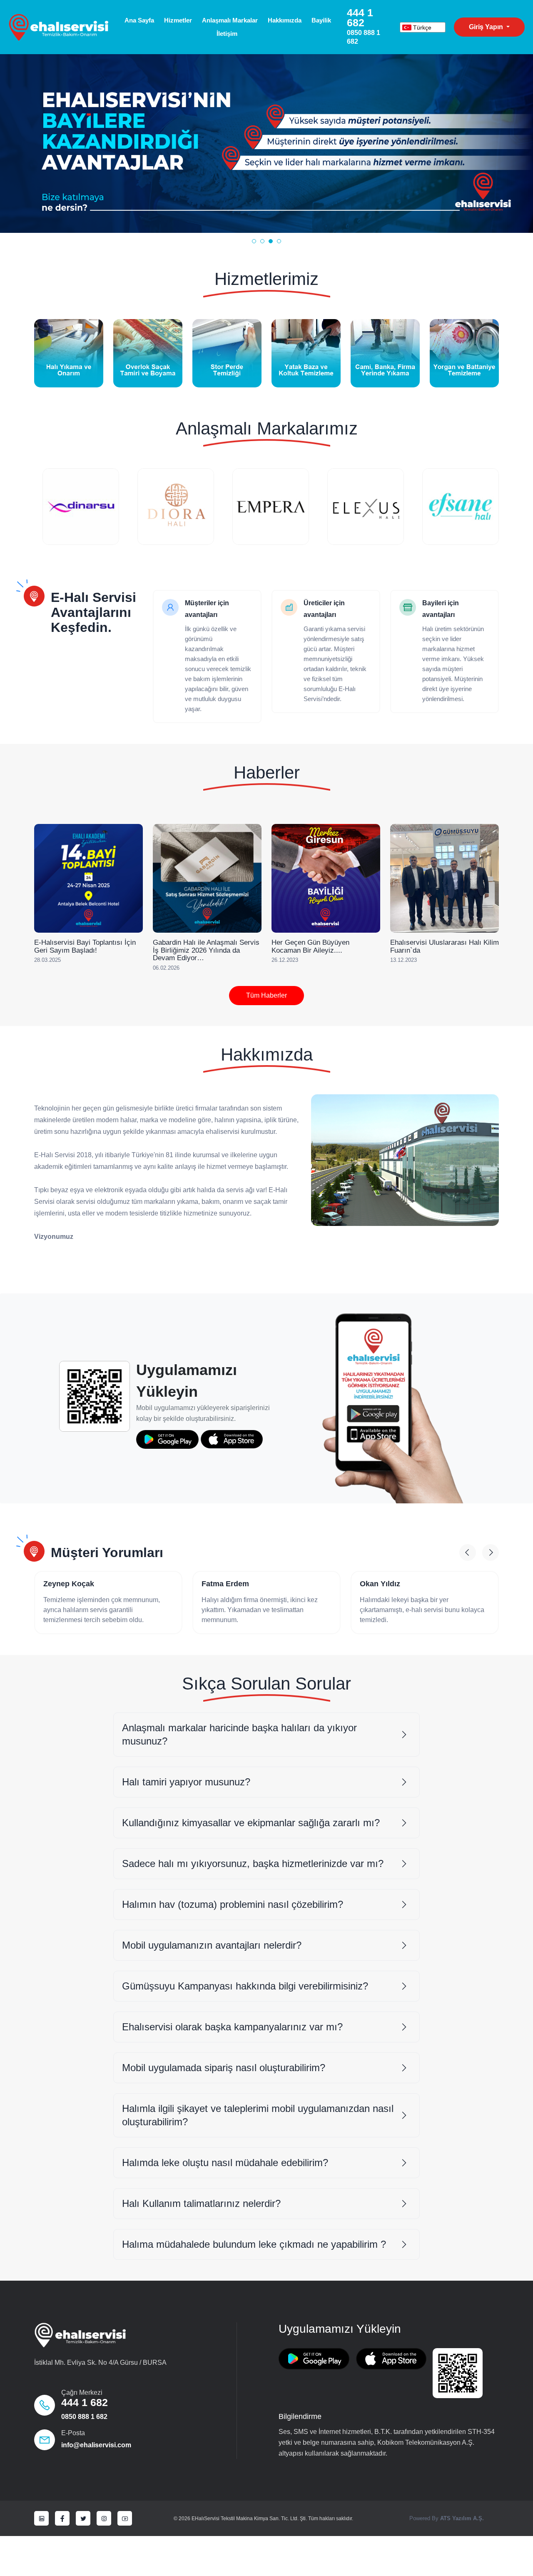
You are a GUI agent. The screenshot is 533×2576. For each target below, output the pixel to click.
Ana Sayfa (139, 20)
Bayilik (321, 20)
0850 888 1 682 (84, 2417)
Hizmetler (178, 20)
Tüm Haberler (266, 995)
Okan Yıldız (380, 1584)
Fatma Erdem (225, 1584)
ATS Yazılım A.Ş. (462, 2518)
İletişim (227, 34)
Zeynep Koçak (69, 1584)
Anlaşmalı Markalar (230, 20)
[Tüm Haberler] (53, 995)
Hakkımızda (285, 20)
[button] (254, 241)
